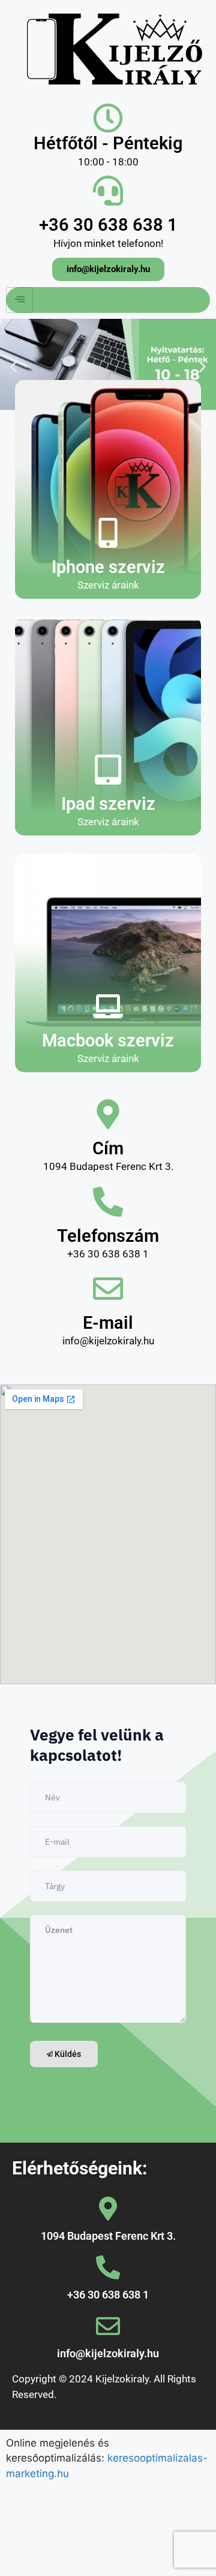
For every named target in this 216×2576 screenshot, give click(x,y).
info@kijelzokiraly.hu (108, 2353)
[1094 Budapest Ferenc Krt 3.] (108, 2209)
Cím (108, 1148)
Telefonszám (108, 1236)
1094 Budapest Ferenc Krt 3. (108, 2236)
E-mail (108, 1323)
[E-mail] (108, 1289)
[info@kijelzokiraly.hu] (108, 2326)
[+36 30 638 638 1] (108, 191)
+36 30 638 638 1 (108, 225)
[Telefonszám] (108, 1202)
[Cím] (108, 1114)
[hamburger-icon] (19, 300)
